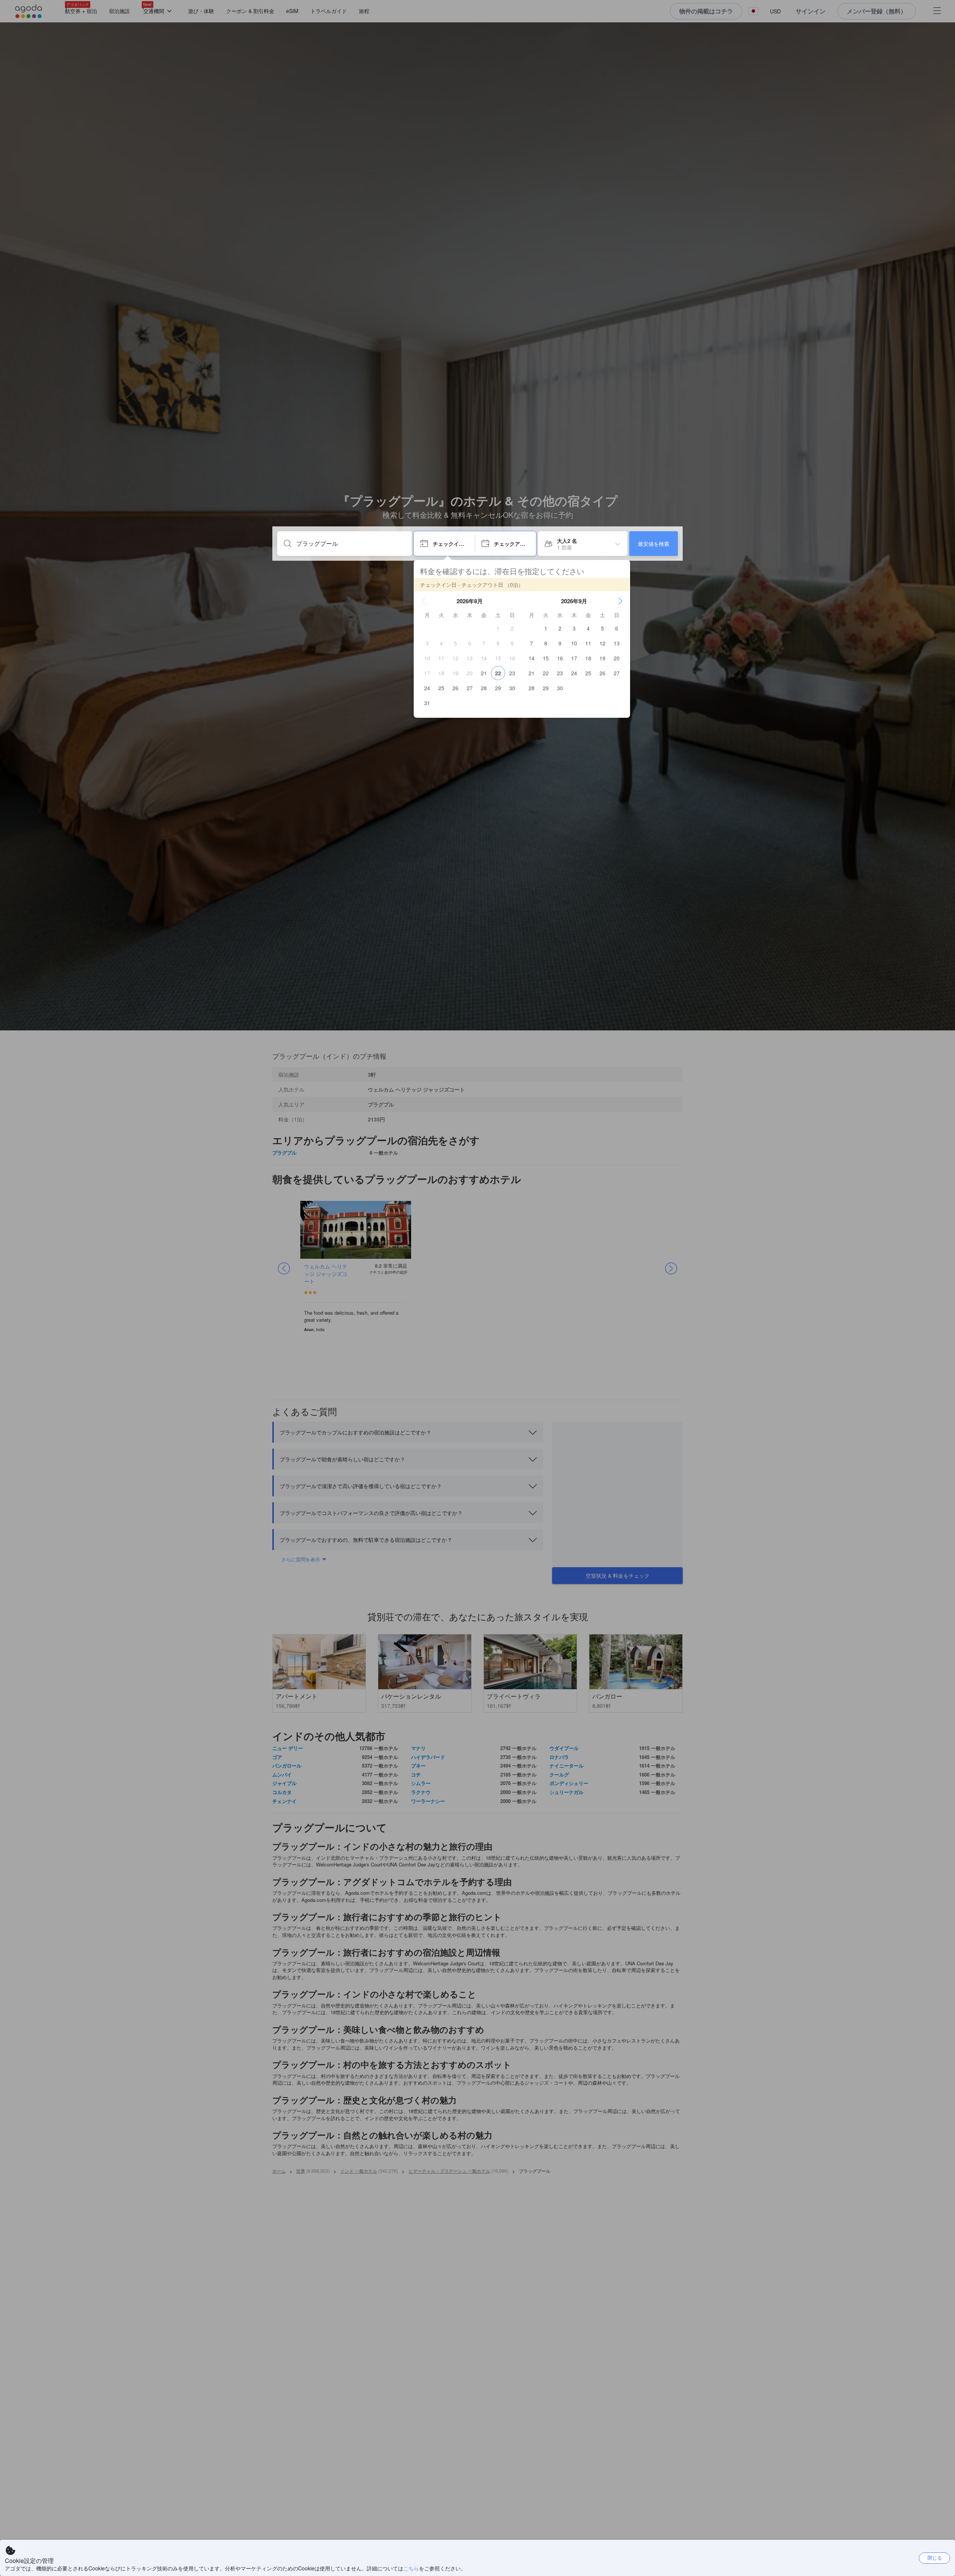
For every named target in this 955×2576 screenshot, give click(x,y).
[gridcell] (498, 628)
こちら (411, 2568)
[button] (423, 601)
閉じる (935, 2558)
